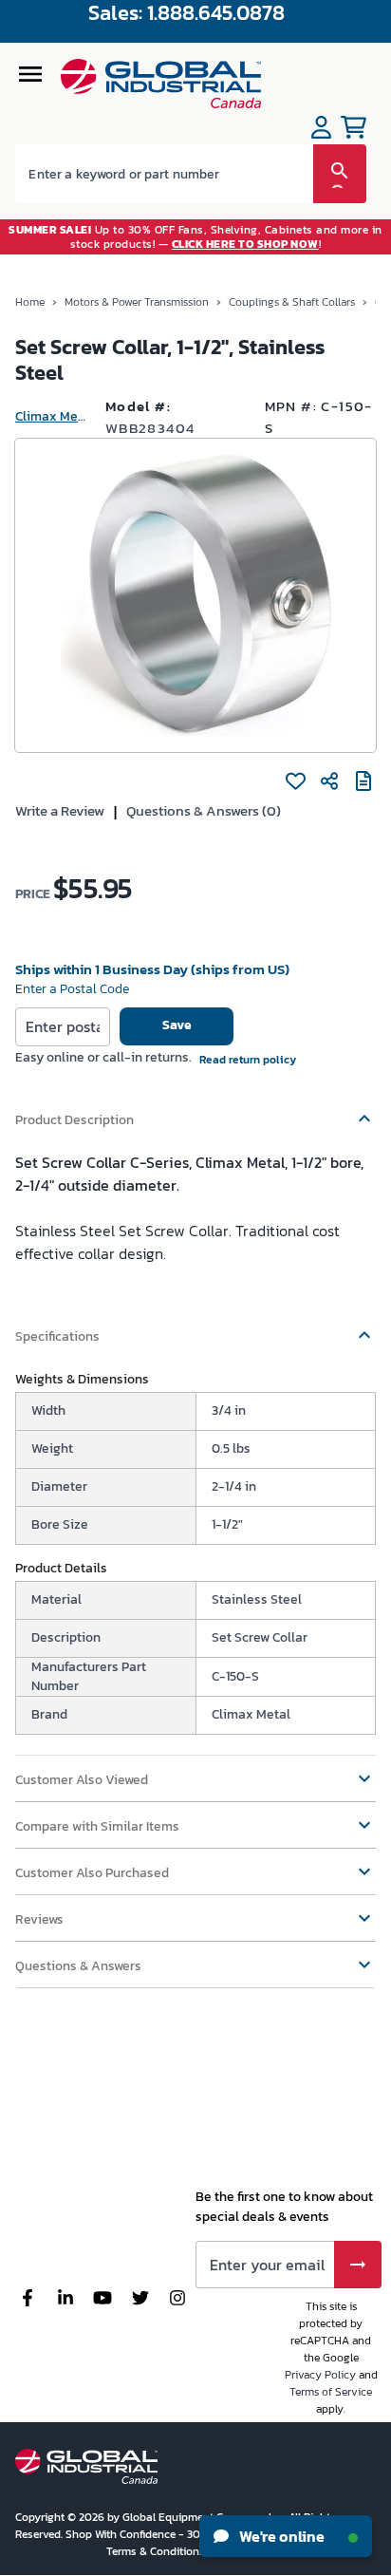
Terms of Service (331, 2392)
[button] (195, 1111)
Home (30, 302)
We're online (280, 2536)
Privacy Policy (320, 2375)
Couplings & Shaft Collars (292, 302)
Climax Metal (53, 416)
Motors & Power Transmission (137, 302)
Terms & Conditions (157, 2551)
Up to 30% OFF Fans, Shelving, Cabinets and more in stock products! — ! (195, 236)
